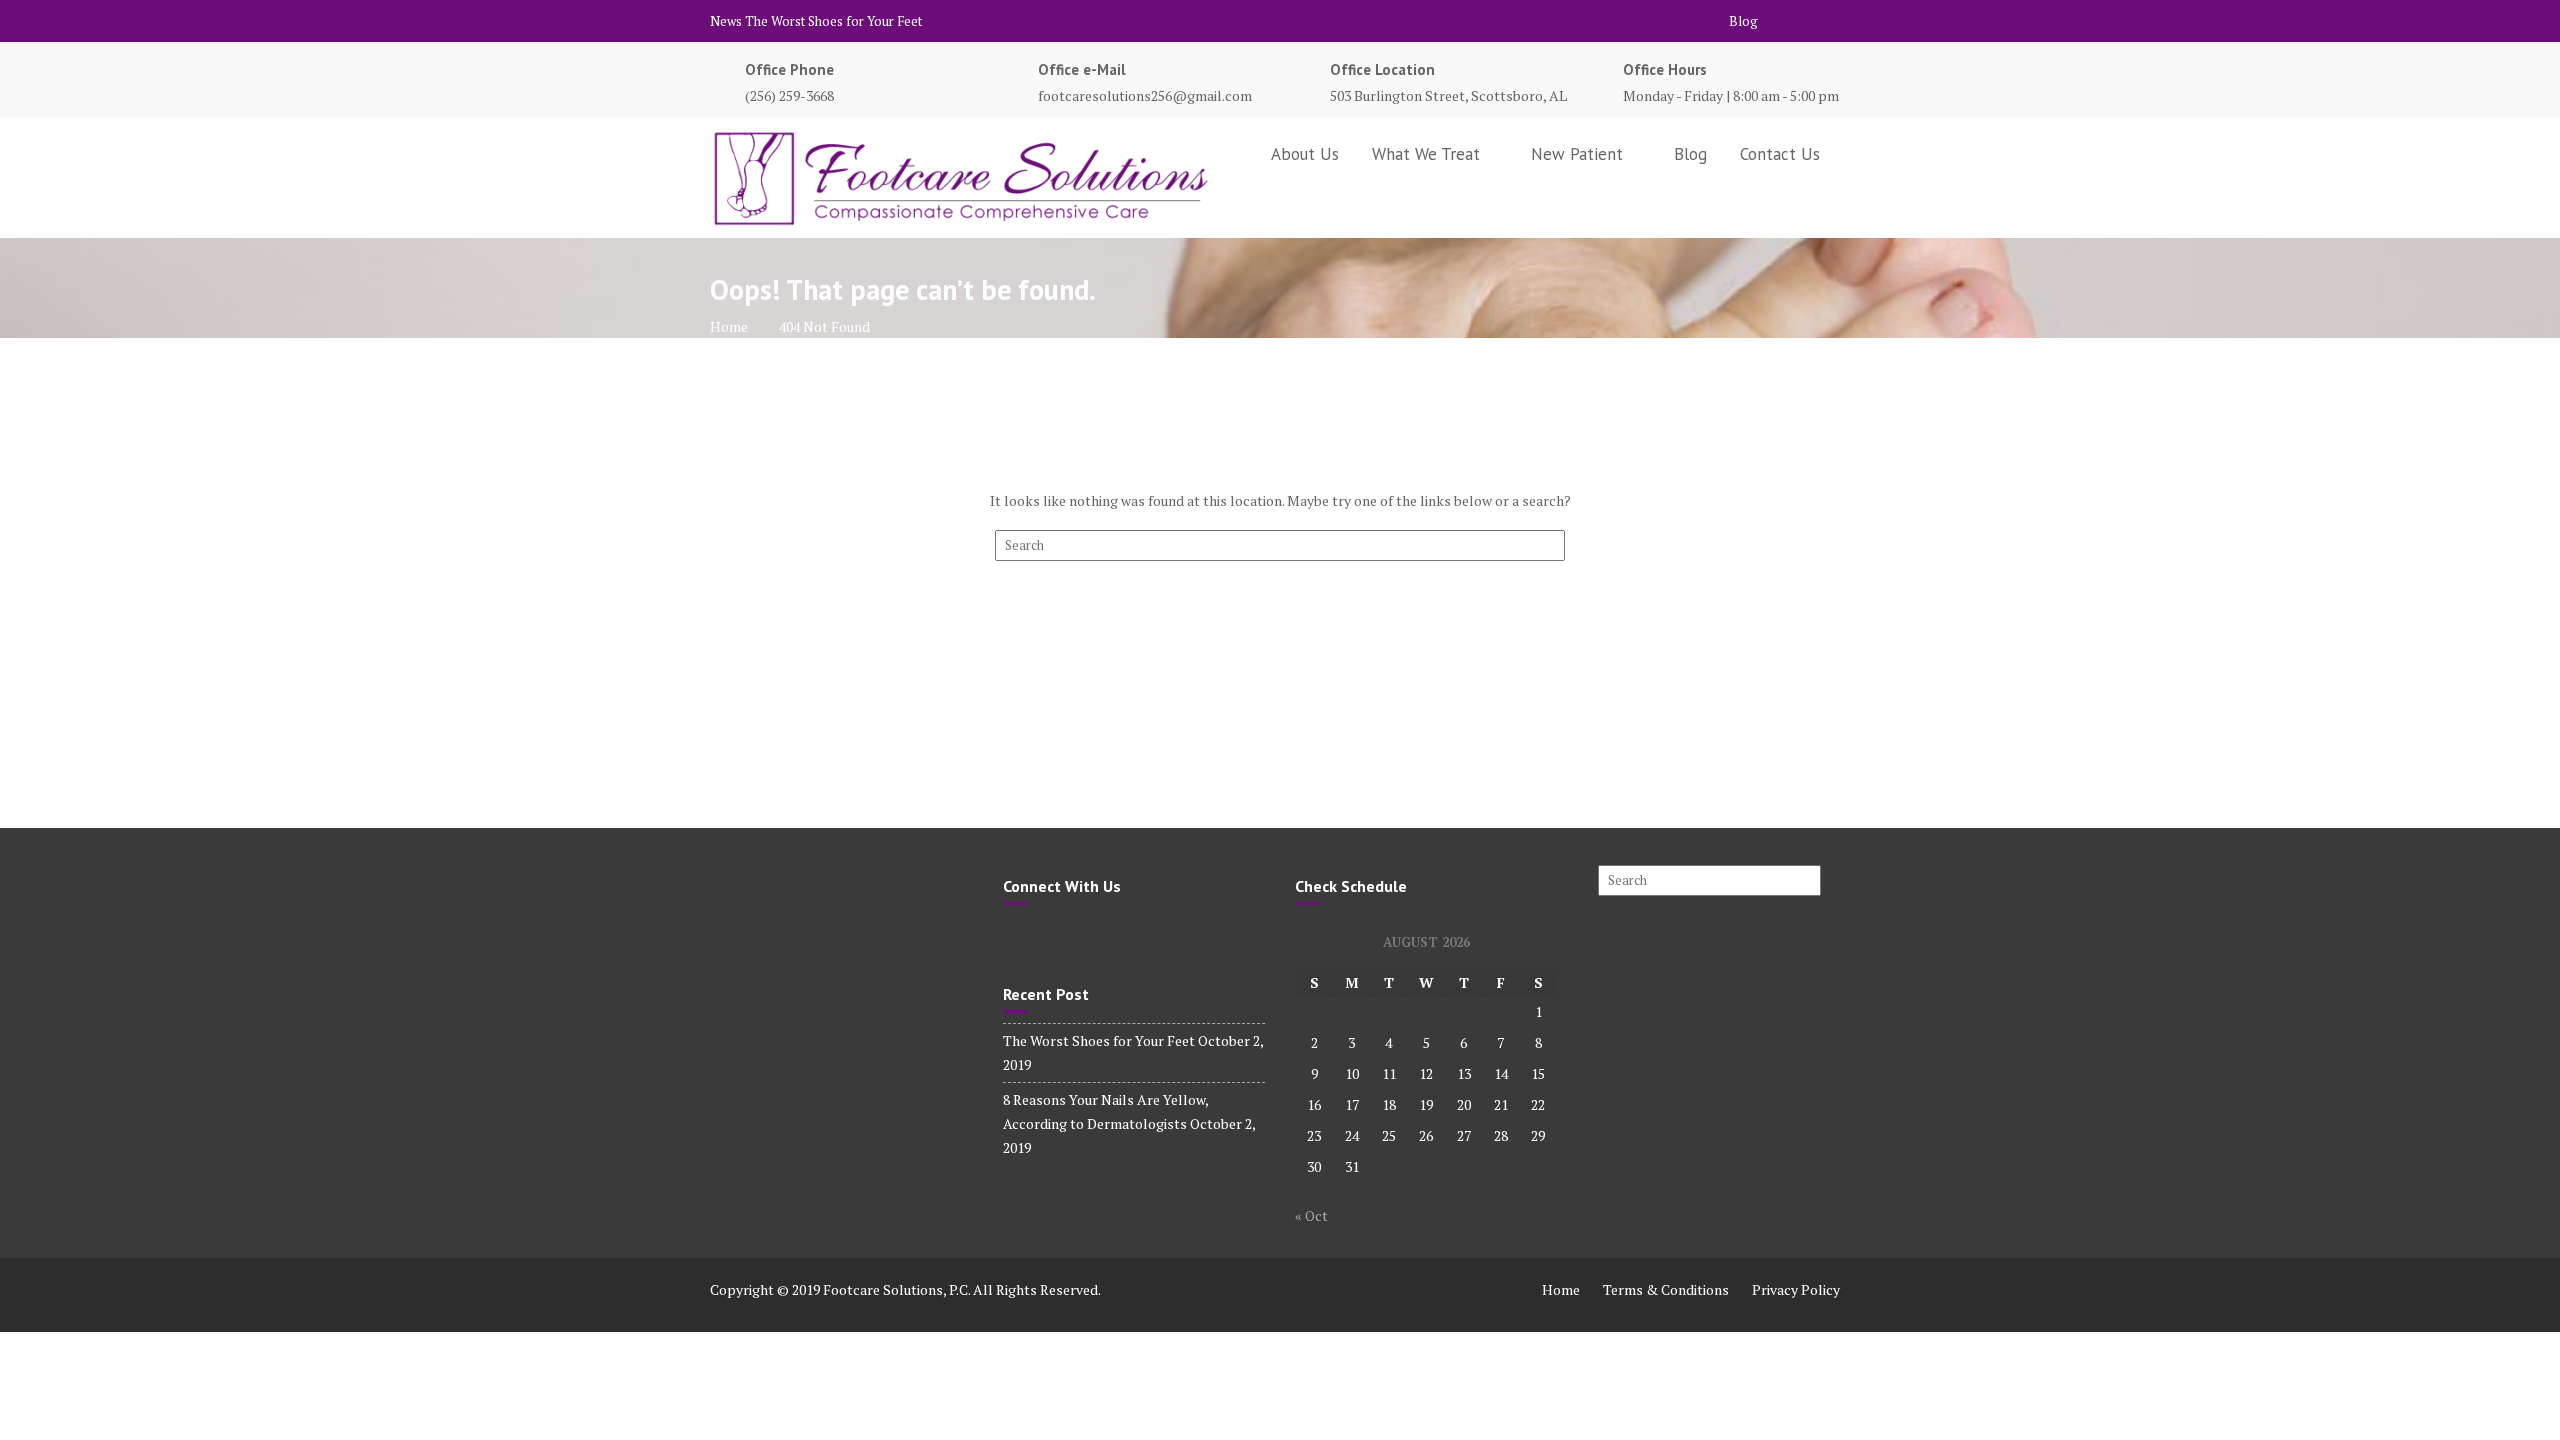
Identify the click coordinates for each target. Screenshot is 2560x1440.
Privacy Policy (1796, 1289)
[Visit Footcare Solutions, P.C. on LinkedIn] (1079, 937)
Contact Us (1780, 154)
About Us (1305, 154)
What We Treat (1426, 154)
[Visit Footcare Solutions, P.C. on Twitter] (1046, 937)
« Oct (1311, 1215)
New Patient (1577, 154)
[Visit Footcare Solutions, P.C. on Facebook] (1014, 937)
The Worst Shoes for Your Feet (833, 21)
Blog (1743, 21)
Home (1561, 1289)
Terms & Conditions (1666, 1289)
